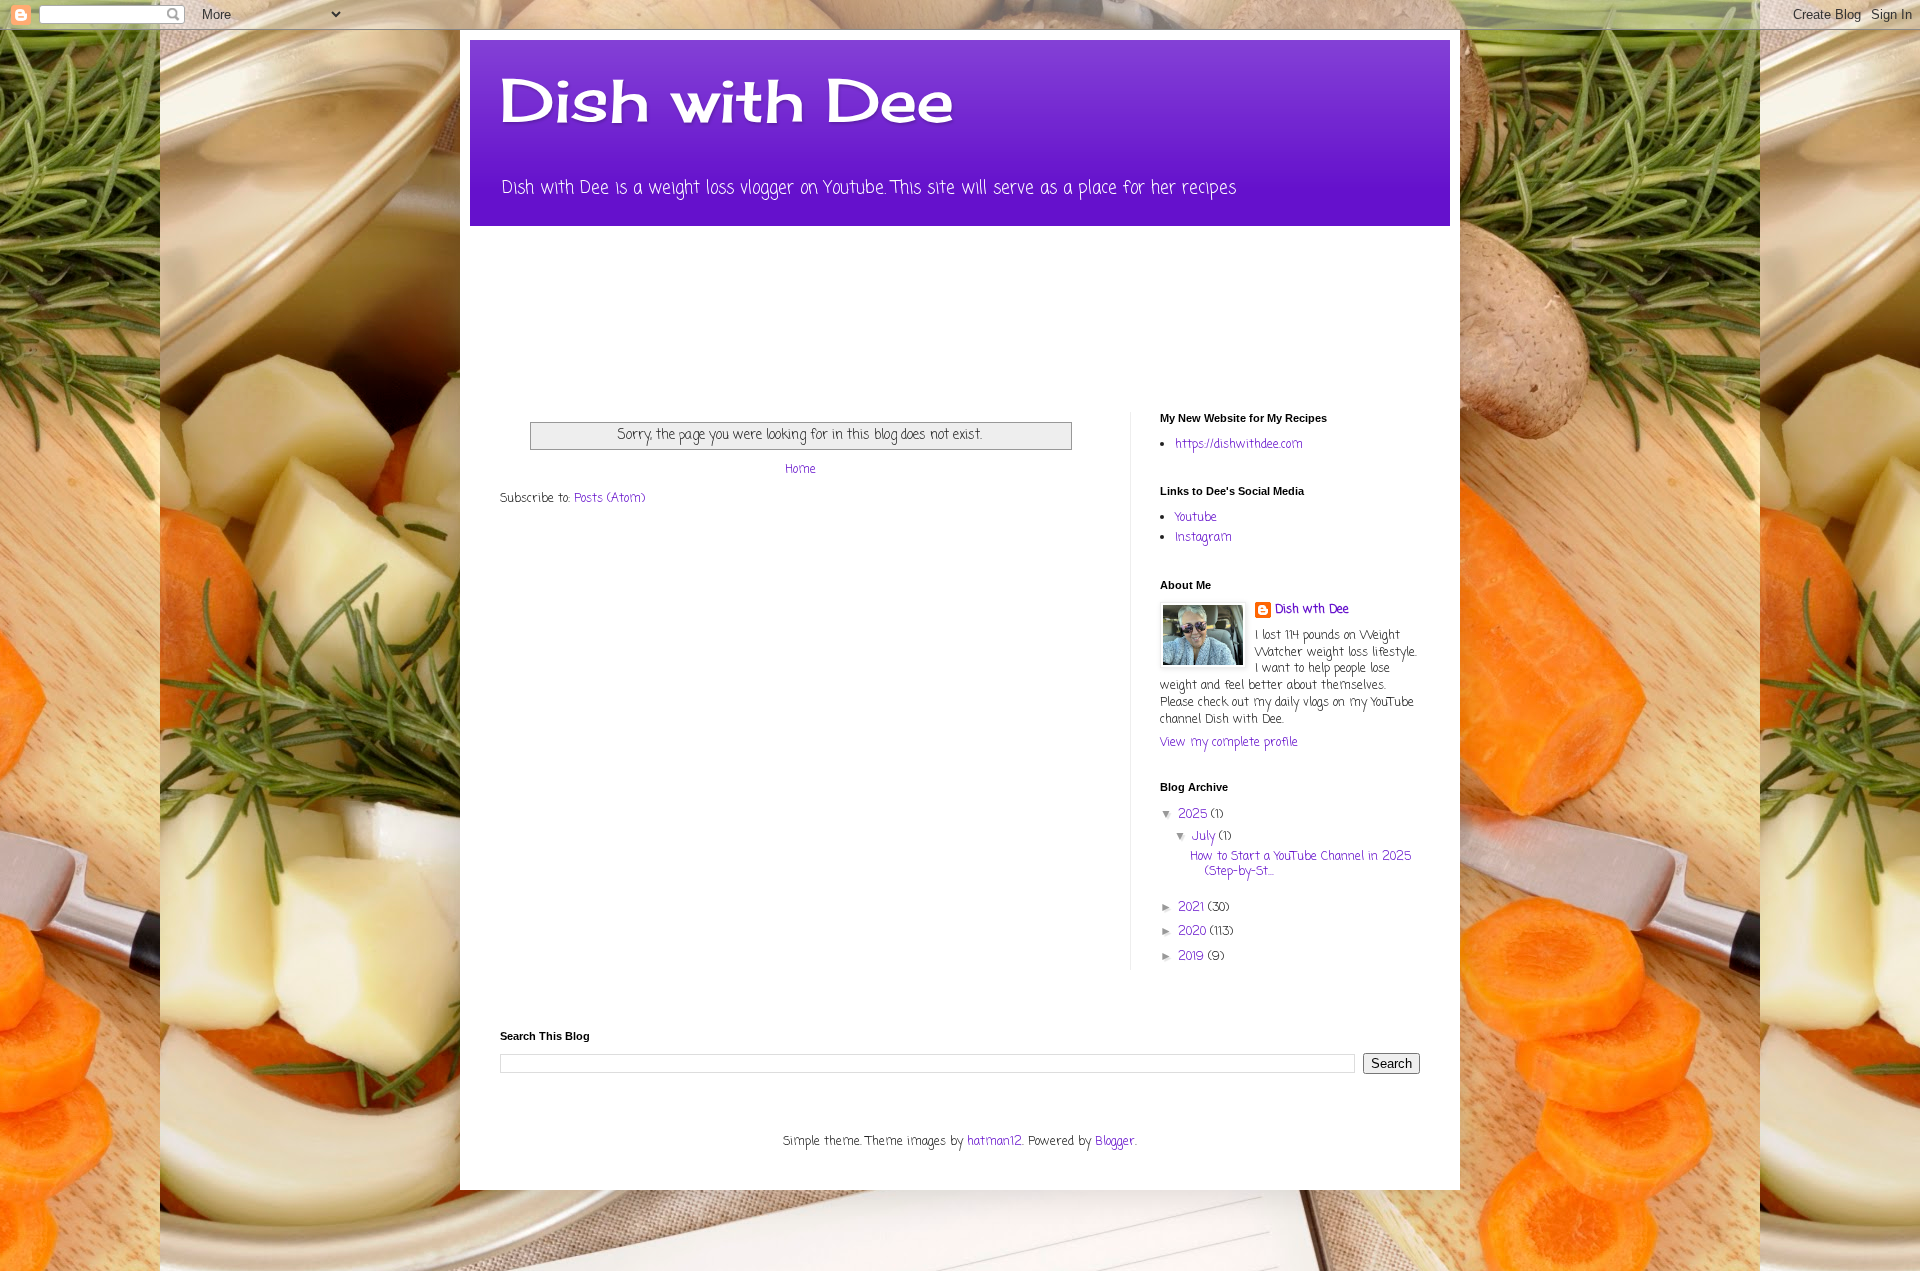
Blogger (1115, 1142)
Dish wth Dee (1312, 610)
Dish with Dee (727, 99)
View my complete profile (1229, 743)
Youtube (1196, 518)
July (1205, 837)
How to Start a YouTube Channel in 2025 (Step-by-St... (1300, 864)
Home (800, 470)
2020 (1194, 932)
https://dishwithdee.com (1239, 445)
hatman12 (994, 1142)
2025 (1194, 815)
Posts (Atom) (609, 499)
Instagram (1203, 538)
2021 (1193, 908)
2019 (1193, 957)
